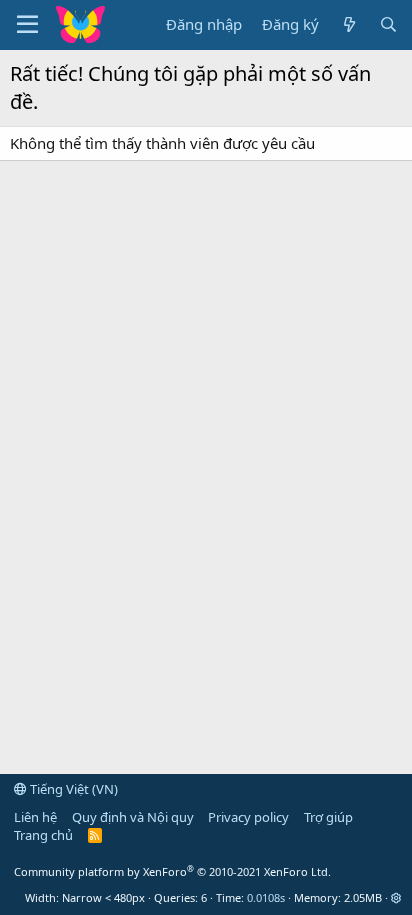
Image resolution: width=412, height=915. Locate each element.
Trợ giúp (328, 817)
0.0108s (266, 897)
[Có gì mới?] (348, 24)
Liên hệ (35, 817)
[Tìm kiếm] (388, 24)
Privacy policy (248, 817)
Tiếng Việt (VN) (72, 789)
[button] (396, 897)
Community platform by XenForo (172, 871)
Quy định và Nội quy (133, 817)
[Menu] (27, 25)
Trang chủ (43, 835)
